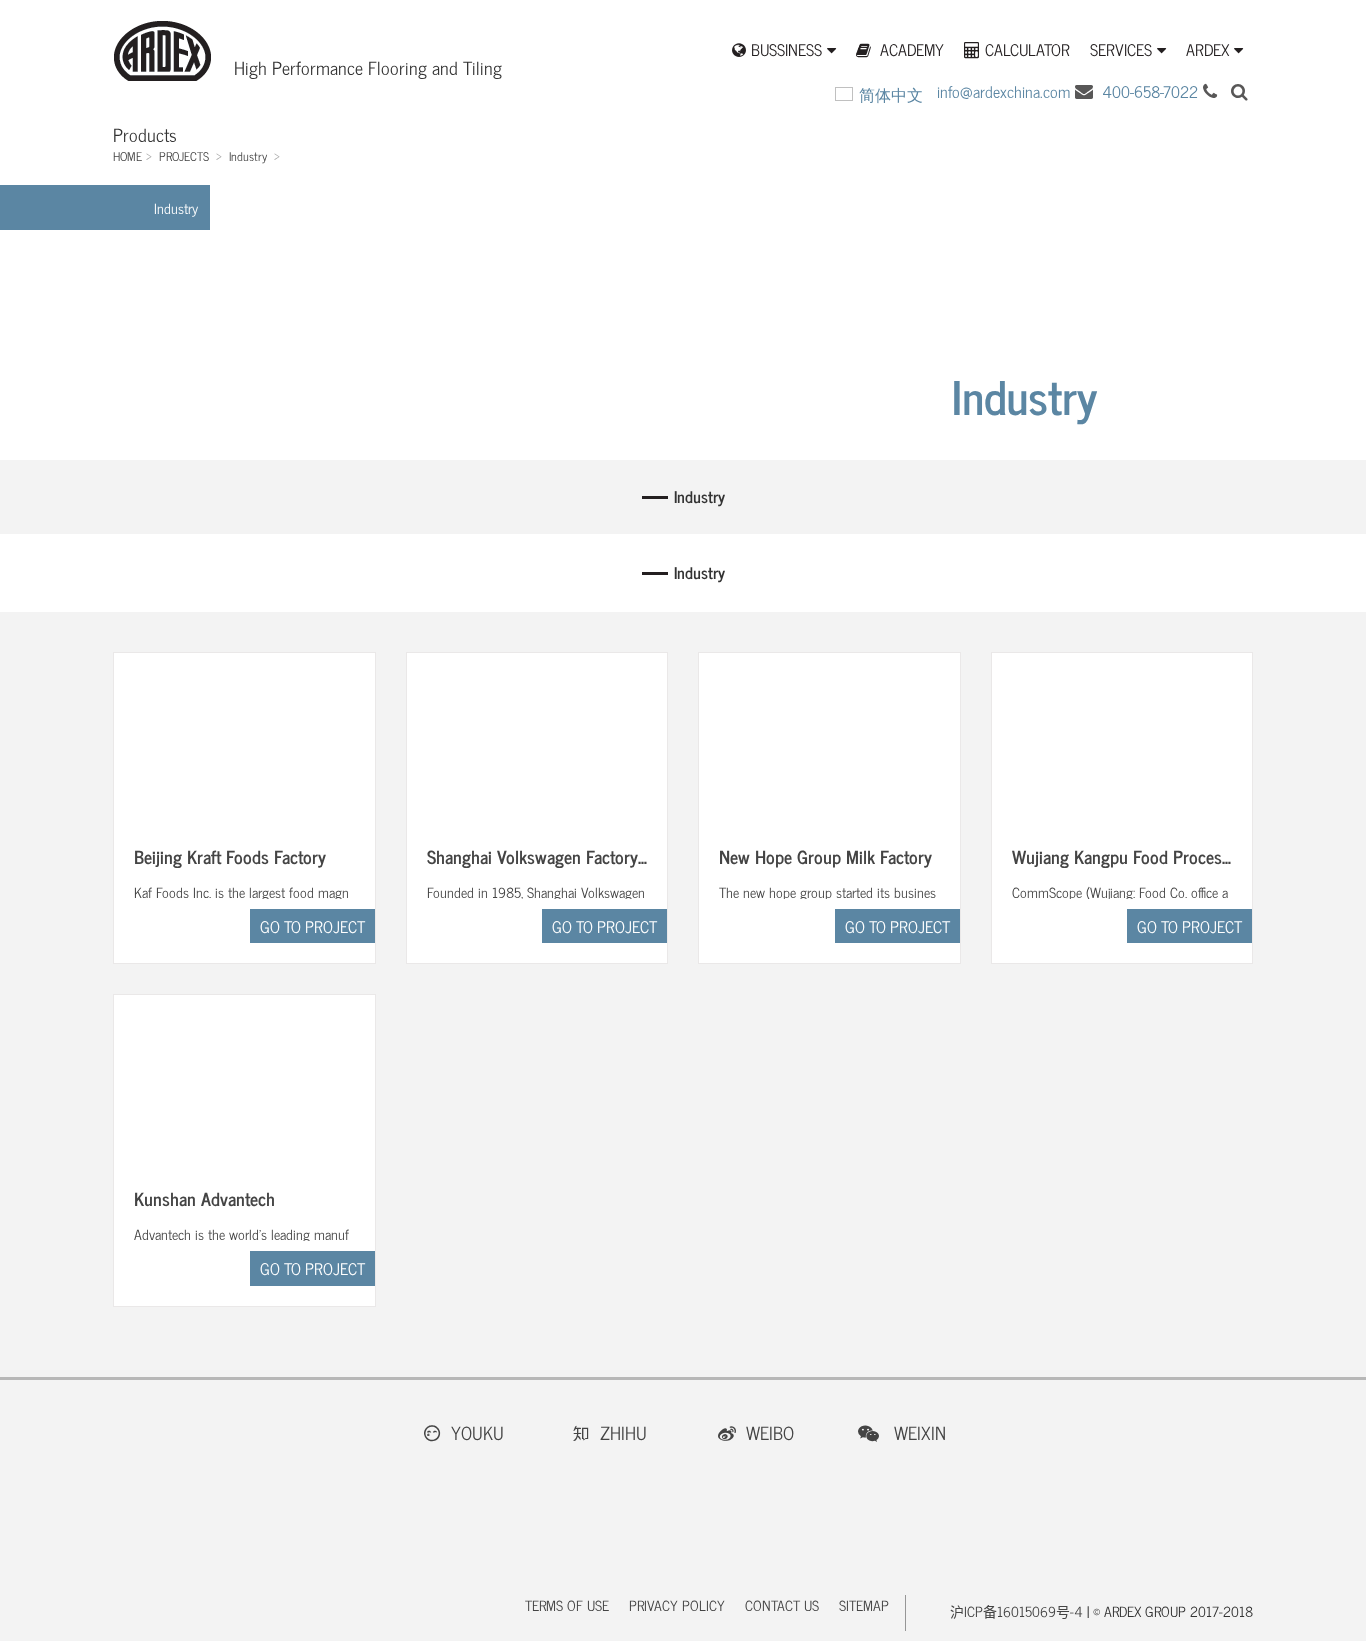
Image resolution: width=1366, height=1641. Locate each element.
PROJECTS (184, 156)
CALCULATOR (1027, 49)
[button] (1239, 91)
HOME (127, 156)
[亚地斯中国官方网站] (162, 68)
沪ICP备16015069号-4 (1016, 1610)
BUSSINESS (786, 50)
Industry (248, 156)
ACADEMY (910, 49)
